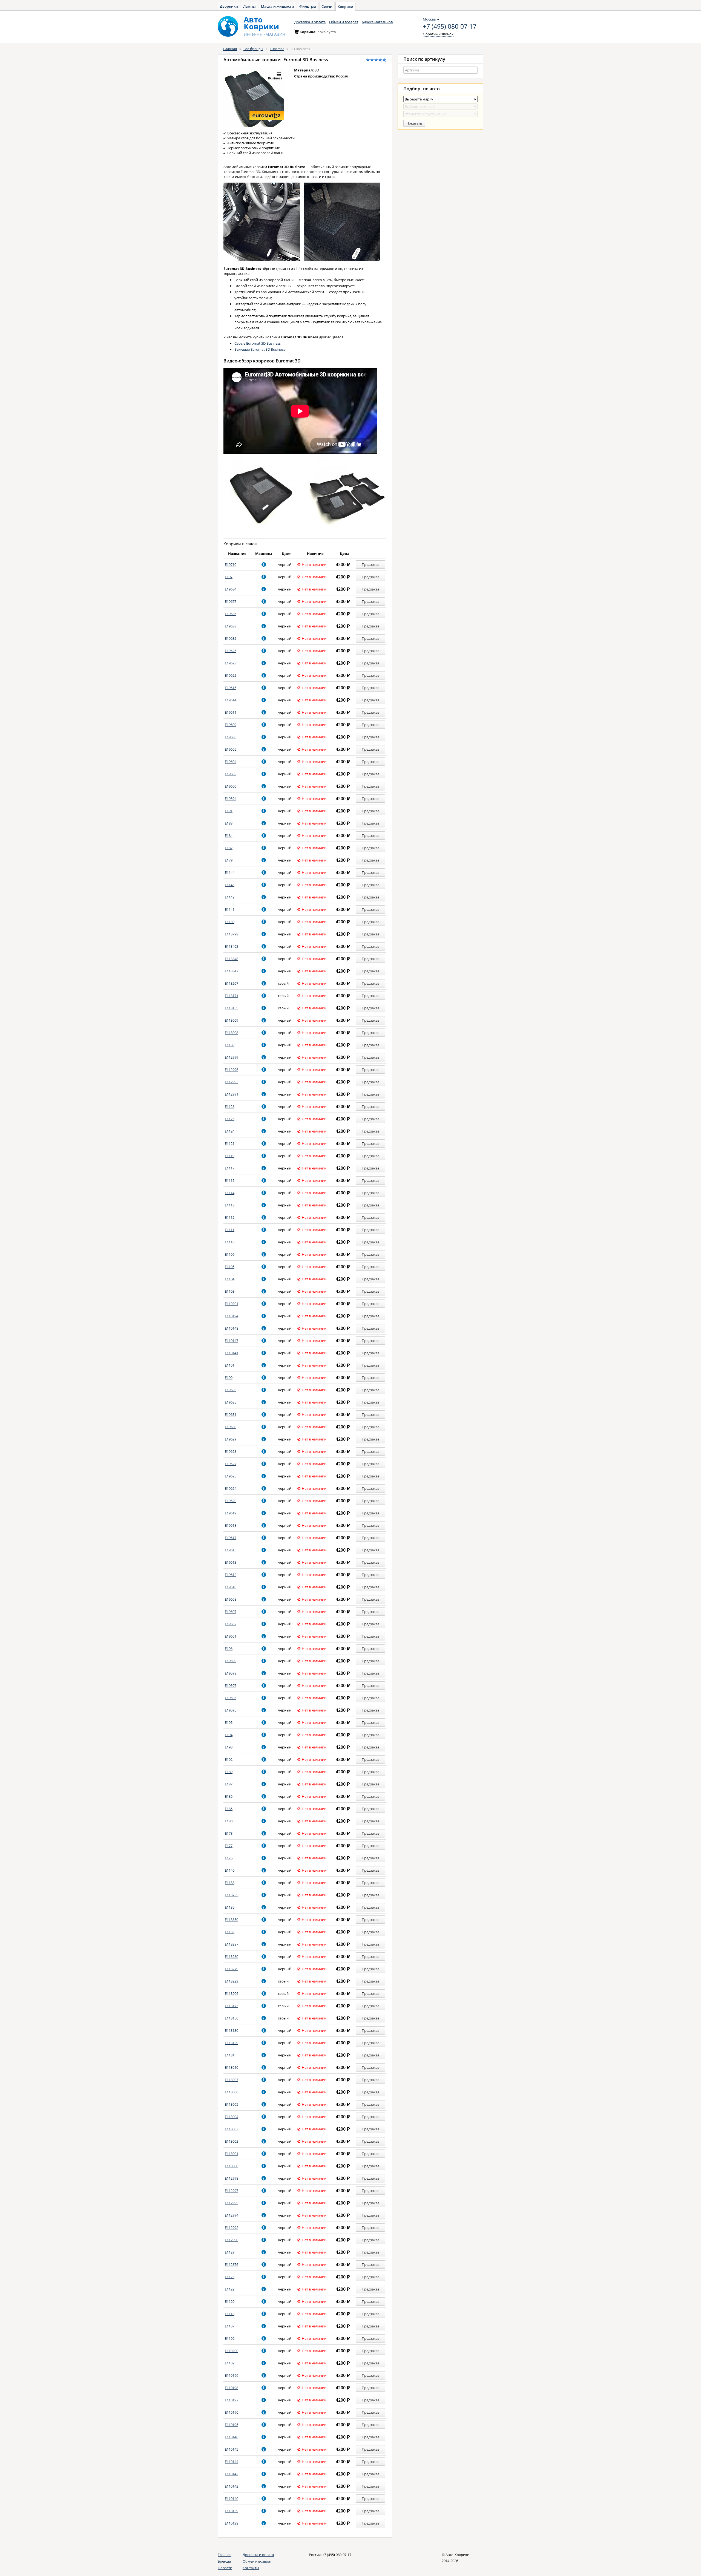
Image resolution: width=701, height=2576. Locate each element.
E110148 (232, 1328)
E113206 (232, 1993)
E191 (229, 811)
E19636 (231, 614)
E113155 (232, 1008)
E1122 (230, 2289)
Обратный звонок (438, 34)
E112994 (232, 2215)
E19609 (231, 725)
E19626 (231, 651)
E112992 (232, 2228)
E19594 (231, 799)
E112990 (232, 2240)
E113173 (232, 2006)
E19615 (231, 1550)
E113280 (232, 1957)
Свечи (327, 6)
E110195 (232, 2425)
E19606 (231, 737)
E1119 (230, 1156)
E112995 (232, 2203)
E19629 (231, 1439)
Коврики (345, 7)
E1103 (230, 1291)
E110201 (232, 1304)
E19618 (231, 1525)
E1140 (230, 1870)
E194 (229, 1735)
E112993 (232, 1082)
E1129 (230, 2252)
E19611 (231, 712)
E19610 (231, 1587)
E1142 (230, 897)
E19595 (231, 1710)
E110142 (232, 2486)
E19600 (231, 786)
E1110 (230, 1242)
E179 (229, 860)
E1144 (230, 872)
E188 (229, 823)
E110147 (232, 1341)
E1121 (230, 1143)
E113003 (232, 2129)
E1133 (230, 1932)
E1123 (230, 2277)
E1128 (230, 1107)
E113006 (232, 2092)
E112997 (232, 2191)
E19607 (231, 1612)
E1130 (230, 1045)
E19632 (231, 638)
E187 (229, 1784)
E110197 (232, 2400)
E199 (229, 1378)
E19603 (231, 774)
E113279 (232, 1969)
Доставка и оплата (310, 22)
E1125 (230, 1119)
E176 (229, 1858)
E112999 (232, 1057)
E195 (229, 1722)
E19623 (231, 663)
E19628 (231, 1451)
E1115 (230, 1180)
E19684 (231, 589)
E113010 (232, 2067)
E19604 (231, 762)
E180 (229, 1821)
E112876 (232, 2264)
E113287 (232, 1944)
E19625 (231, 1476)
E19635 (231, 1402)
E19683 (231, 1390)
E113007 (232, 2080)
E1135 (230, 1907)
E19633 (231, 626)
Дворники (229, 6)
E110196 (232, 2412)
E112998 (232, 2178)
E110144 (232, 2462)
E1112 (230, 1217)
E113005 (232, 2104)
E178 (229, 1833)
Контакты (251, 2568)
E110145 (232, 2449)
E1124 (230, 1131)
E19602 (231, 1624)
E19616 (231, 688)
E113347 (232, 971)
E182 (229, 848)
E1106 (230, 2338)
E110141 (232, 1353)
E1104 (230, 1279)
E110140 (232, 2499)
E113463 (232, 946)
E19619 (231, 1513)
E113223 (232, 1981)
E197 (229, 577)
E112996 (232, 1070)
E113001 (232, 2154)
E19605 (231, 749)
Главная (230, 49)
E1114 (230, 1193)
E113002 (232, 2141)
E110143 (232, 2474)
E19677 (231, 601)
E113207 (232, 983)
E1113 (230, 1205)
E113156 (232, 2018)
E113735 (232, 1895)
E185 (229, 1809)
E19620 (231, 1501)
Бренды (224, 2561)
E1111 (230, 1230)
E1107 (230, 2326)
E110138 (232, 2523)
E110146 (232, 2437)
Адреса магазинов (377, 22)
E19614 (231, 700)
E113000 (232, 2166)
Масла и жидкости (278, 6)
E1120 (230, 2301)
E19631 (231, 1414)
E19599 (231, 1661)
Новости (225, 2568)
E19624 (231, 1488)
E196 (229, 1649)
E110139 (232, 2511)
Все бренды (253, 49)
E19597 (231, 1685)
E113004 (232, 2117)
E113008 (232, 1033)
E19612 (231, 1575)
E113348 (232, 959)
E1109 (230, 1254)
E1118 (230, 2314)
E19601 (231, 1636)
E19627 (231, 1464)
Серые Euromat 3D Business (258, 343)
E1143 (230, 885)
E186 (229, 1796)
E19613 (231, 1562)
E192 (229, 1759)
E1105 (230, 1267)
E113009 (232, 1020)
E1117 (230, 1168)
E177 (229, 1846)
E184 (229, 835)
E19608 (231, 1599)
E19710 (231, 564)
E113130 (232, 2030)
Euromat (277, 49)
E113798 (232, 934)
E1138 (230, 1883)
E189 (229, 1772)
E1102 (230, 2363)
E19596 (231, 1698)
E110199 (232, 2375)
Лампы (249, 6)
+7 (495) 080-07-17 (450, 27)
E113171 (232, 996)
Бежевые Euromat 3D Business (260, 349)
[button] (264, 564)
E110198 (232, 2388)
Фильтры (308, 6)
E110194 (232, 1316)
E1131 (230, 2055)
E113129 (232, 2043)
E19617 (231, 1538)
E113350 (232, 1920)
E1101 (230, 1365)
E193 (229, 1747)
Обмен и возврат (344, 22)
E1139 (230, 922)
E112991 (232, 1094)
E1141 (230, 909)
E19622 (231, 675)
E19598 (231, 1673)
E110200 (232, 2351)
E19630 (231, 1427)
